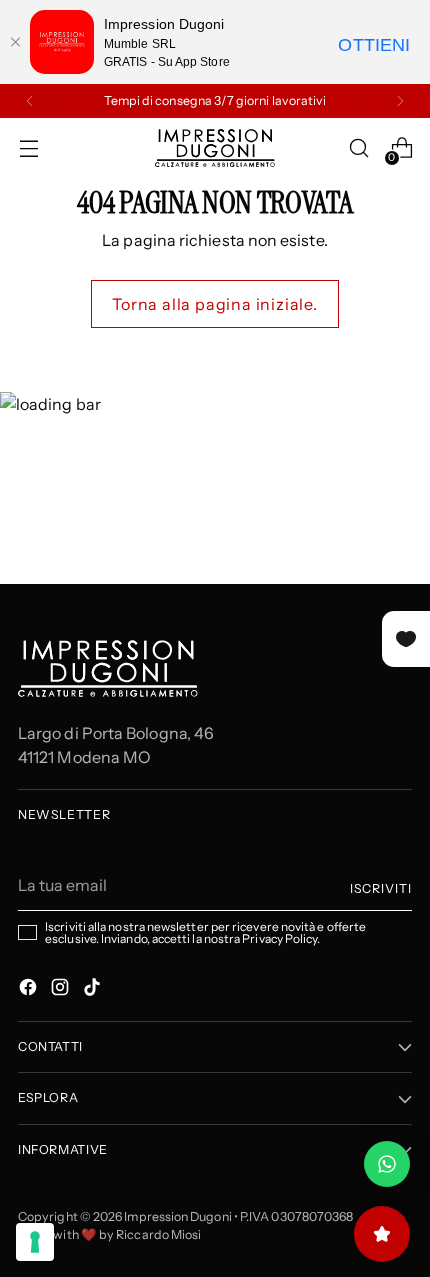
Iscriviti (381, 888)
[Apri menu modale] (28, 148)
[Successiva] (400, 101)
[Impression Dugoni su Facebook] (30, 990)
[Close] (15, 42)
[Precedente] (30, 101)
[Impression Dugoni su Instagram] (62, 990)
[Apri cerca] (358, 148)
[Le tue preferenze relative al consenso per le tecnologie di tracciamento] (35, 1242)
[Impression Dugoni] (215, 148)
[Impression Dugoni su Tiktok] (94, 990)
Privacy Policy (279, 938)
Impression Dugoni (177, 1216)
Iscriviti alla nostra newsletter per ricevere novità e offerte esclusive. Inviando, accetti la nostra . (205, 933)
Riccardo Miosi (158, 1234)
